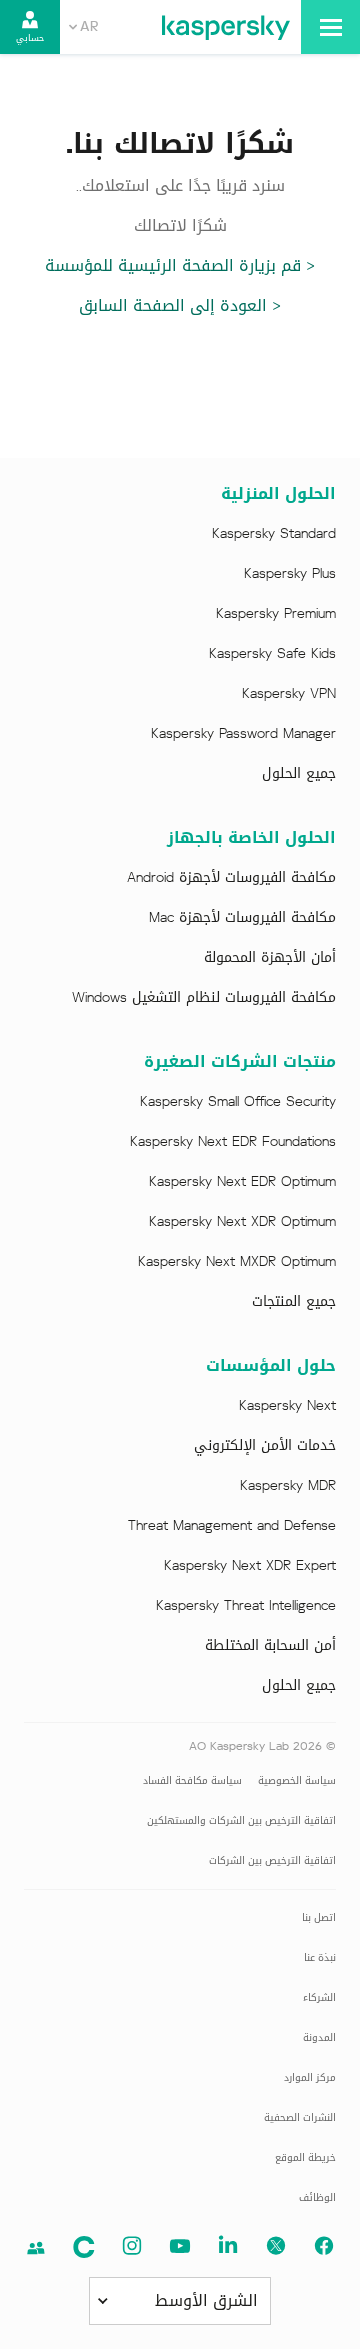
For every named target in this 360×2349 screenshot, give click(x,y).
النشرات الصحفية (300, 2117)
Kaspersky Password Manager (243, 734)
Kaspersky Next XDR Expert (250, 1566)
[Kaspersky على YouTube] (180, 2246)
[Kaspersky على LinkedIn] (228, 2246)
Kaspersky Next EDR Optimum (242, 1182)
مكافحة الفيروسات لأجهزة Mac (242, 918)
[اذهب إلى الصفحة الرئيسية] (226, 27)
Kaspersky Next (287, 1406)
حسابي (30, 38)
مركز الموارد (310, 2077)
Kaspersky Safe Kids (272, 654)
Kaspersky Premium (276, 614)
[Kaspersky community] (36, 2248)
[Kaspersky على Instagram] (132, 2246)
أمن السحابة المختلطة (270, 1646)
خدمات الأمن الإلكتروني (265, 1446)
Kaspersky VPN (289, 694)
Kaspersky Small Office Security (238, 1102)
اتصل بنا (319, 1917)
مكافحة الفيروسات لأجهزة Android (231, 878)
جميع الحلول (299, 774)
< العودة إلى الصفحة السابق (180, 305)
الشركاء (319, 1997)
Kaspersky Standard (274, 534)
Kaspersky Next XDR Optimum (242, 1222)
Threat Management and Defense (232, 1526)
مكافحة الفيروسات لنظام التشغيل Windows (204, 998)
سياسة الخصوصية (297, 1780)
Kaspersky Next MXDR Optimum (237, 1262)
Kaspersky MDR (288, 1486)
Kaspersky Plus (290, 574)
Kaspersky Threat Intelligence (246, 1606)
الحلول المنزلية (278, 494)
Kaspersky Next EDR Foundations (233, 1142)
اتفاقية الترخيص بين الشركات (272, 1860)
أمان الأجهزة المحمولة (270, 958)
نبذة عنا (320, 1957)
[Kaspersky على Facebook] (324, 2246)
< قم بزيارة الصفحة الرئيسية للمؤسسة (180, 265)
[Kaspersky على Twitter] (276, 2246)
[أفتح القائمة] (330, 27)
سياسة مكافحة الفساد (192, 1780)
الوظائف (317, 2197)
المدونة (319, 2037)
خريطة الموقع (305, 2157)
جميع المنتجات (294, 1302)
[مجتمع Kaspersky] (84, 2247)
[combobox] (83, 27)
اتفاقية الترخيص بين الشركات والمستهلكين (241, 1820)
